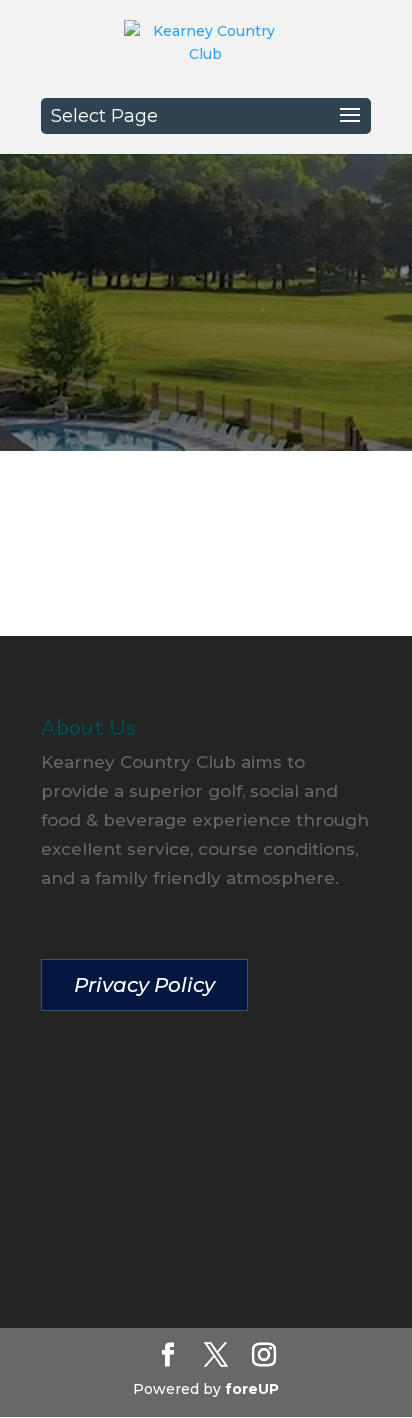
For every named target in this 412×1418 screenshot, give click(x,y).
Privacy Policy (144, 985)
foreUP (252, 1389)
